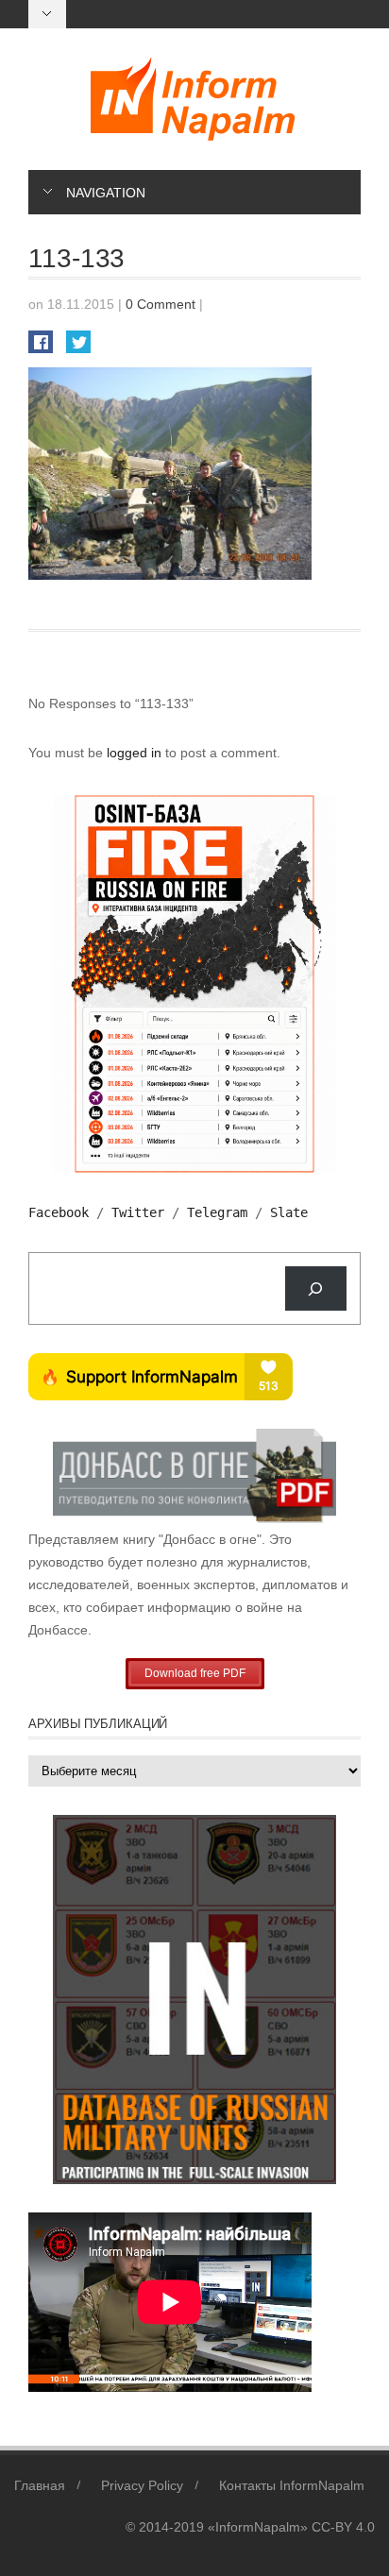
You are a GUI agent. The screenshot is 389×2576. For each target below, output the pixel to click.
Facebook (59, 1212)
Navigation (106, 193)
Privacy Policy (142, 2485)
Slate (289, 1212)
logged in (136, 753)
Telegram (217, 1212)
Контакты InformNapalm (292, 2485)
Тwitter (138, 1212)
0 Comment (161, 304)
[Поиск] (316, 1288)
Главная (40, 2485)
